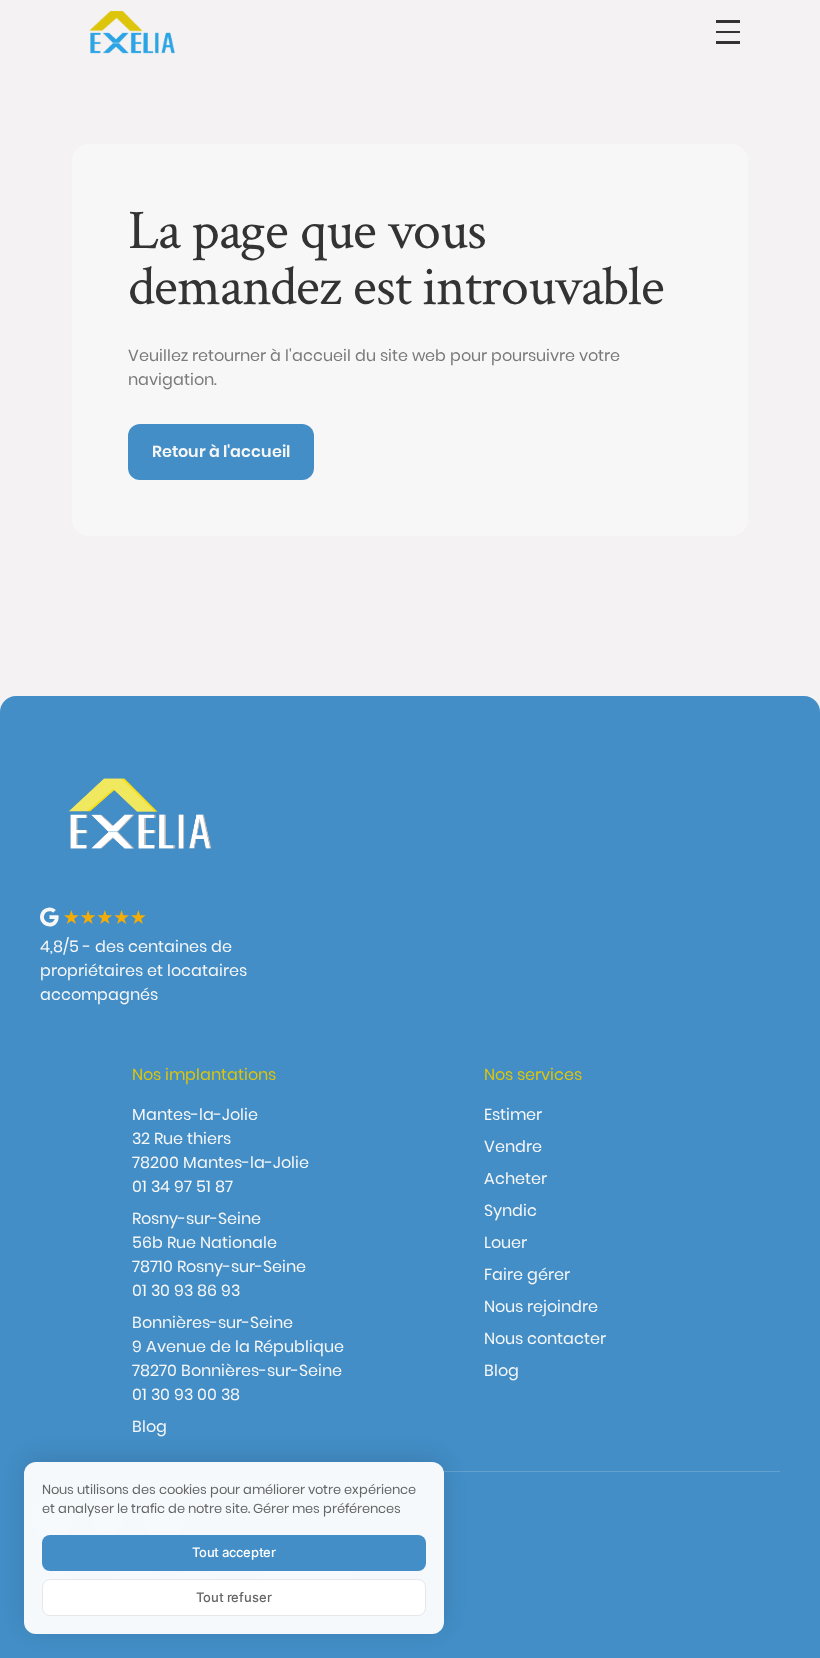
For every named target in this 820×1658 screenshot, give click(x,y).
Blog (149, 1426)
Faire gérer (527, 1274)
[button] (728, 32)
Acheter (515, 1178)
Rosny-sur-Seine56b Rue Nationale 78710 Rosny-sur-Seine (219, 1242)
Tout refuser (233, 1597)
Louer (505, 1242)
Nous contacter (545, 1338)
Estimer (513, 1114)
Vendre (513, 1146)
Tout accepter (234, 1552)
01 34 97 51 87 (182, 1186)
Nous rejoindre (541, 1306)
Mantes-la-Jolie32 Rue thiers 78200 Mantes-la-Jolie (220, 1138)
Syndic (510, 1210)
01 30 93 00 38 (186, 1394)
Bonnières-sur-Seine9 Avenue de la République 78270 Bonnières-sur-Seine (238, 1346)
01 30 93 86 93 (186, 1290)
